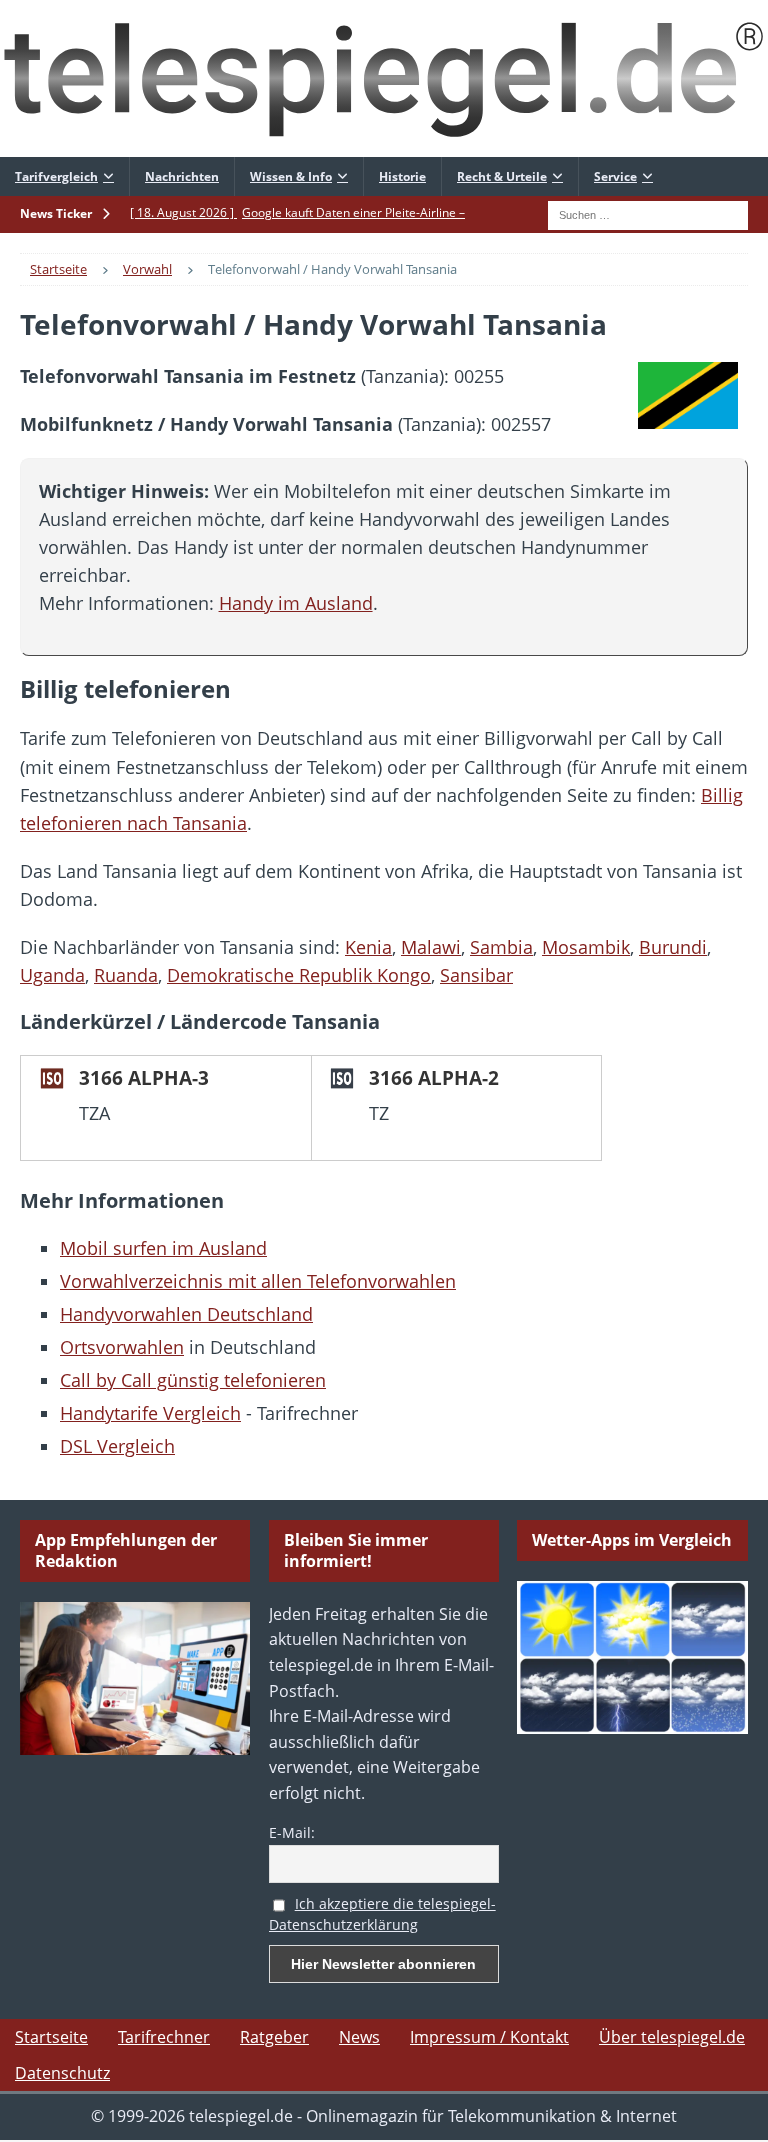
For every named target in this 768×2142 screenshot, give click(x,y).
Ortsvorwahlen (122, 1347)
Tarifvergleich (56, 176)
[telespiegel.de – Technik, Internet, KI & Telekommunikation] (384, 78)
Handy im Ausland (296, 603)
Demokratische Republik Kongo (299, 975)
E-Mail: (292, 1832)
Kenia (368, 947)
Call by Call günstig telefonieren (193, 1380)
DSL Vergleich (117, 1446)
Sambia (501, 947)
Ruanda (126, 975)
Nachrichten (182, 176)
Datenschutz (62, 2073)
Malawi (431, 947)
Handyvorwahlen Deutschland (186, 1314)
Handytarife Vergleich (150, 1413)
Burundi (673, 947)
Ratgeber (274, 2037)
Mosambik (586, 947)
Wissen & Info (291, 176)
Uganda (52, 975)
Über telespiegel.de (672, 2037)
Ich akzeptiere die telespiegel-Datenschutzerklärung (382, 1914)
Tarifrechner (164, 2037)
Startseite (51, 2037)
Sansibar (476, 975)
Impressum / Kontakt (489, 2037)
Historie (402, 176)
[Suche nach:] (648, 213)
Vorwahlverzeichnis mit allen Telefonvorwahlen (258, 1281)
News (359, 2037)
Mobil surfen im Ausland (163, 1248)
